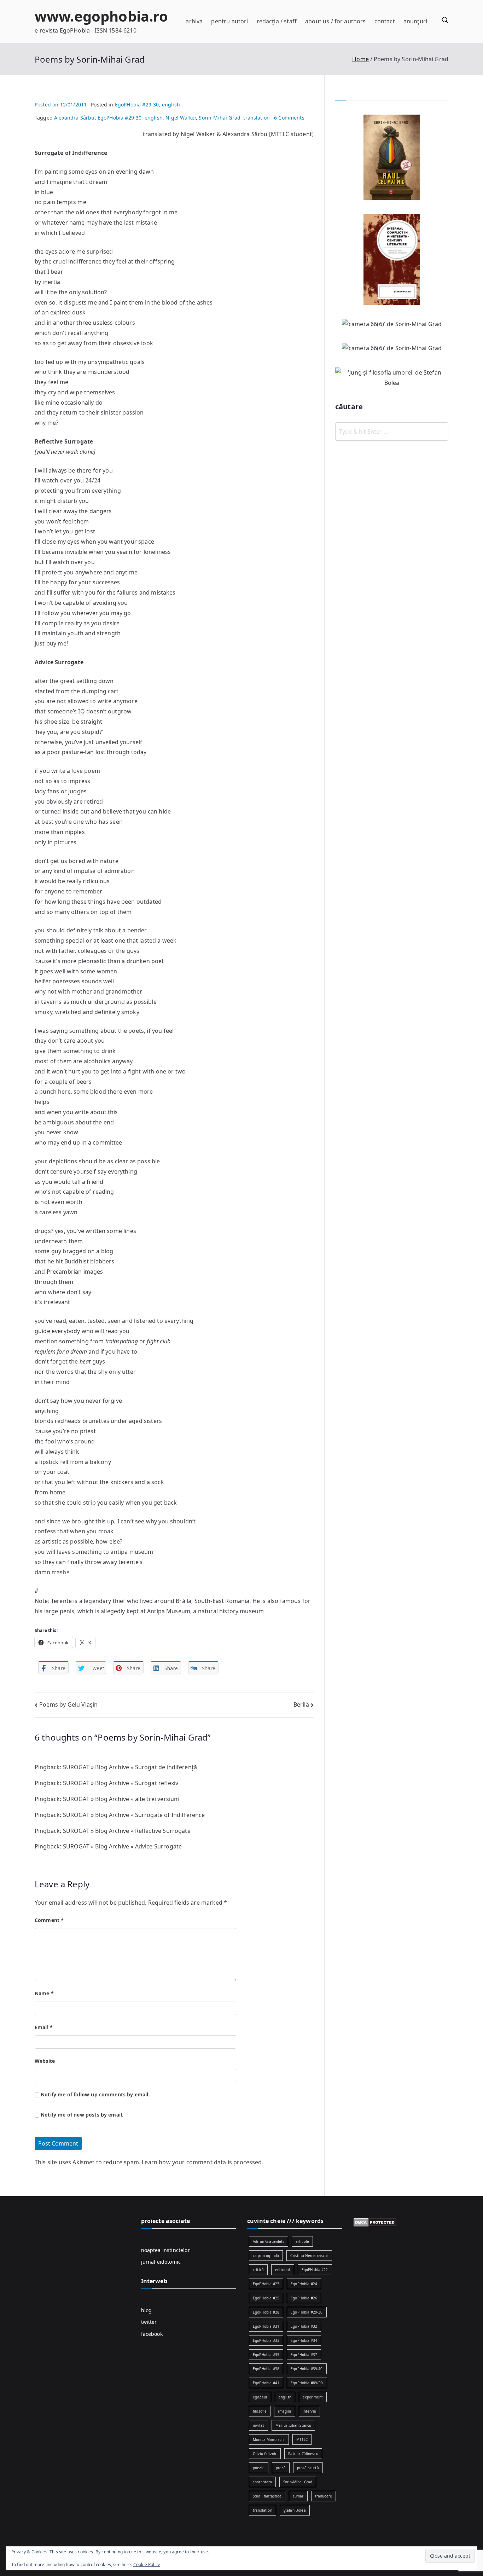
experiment (313, 2397)
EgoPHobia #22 (315, 2270)
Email (44, 2027)
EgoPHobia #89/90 (307, 2383)
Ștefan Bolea (295, 2510)
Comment (49, 1920)
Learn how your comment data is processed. (203, 2162)
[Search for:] (392, 432)
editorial (283, 2270)
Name (44, 1993)
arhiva (194, 21)
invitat (258, 2425)
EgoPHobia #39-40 (307, 2369)
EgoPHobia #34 (304, 2340)
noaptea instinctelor (165, 2250)
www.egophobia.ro (101, 16)
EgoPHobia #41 (266, 2383)
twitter (149, 2322)
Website (45, 2061)
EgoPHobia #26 (304, 2298)
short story (262, 2482)
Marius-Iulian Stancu (293, 2425)
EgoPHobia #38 (266, 2369)
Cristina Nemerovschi (309, 2256)
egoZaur (260, 2397)
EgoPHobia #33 (266, 2340)
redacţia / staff (277, 21)
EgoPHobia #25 (266, 2298)
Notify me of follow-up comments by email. (95, 2094)
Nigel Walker (181, 118)
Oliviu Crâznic (265, 2454)
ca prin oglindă (266, 2256)
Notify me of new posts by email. (82, 2115)
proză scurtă (308, 2468)
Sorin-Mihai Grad (220, 118)
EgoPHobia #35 (266, 2355)
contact (385, 21)
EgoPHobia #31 (266, 2326)
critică (258, 2270)
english (171, 105)
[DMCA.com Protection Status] (375, 2222)
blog (147, 2310)
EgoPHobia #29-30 (137, 105)
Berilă (301, 1704)
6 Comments (289, 118)
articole (302, 2241)
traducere (324, 2496)
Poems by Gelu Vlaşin (68, 1704)
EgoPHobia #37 (304, 2355)
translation (257, 118)
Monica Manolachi (269, 2439)
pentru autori (229, 21)
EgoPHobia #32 (304, 2326)
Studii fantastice (267, 2496)
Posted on (61, 105)
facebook (152, 2334)
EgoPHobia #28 (266, 2312)
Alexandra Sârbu (74, 118)
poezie (259, 2468)
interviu (309, 2411)
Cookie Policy (147, 2565)
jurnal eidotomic (161, 2262)
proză (281, 2468)
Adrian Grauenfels (269, 2241)
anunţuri (415, 21)
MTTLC (302, 2439)
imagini (284, 2411)
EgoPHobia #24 (304, 2284)
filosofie (260, 2411)
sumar (298, 2496)
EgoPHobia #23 (266, 2284)
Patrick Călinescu (303, 2454)
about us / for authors (336, 21)
